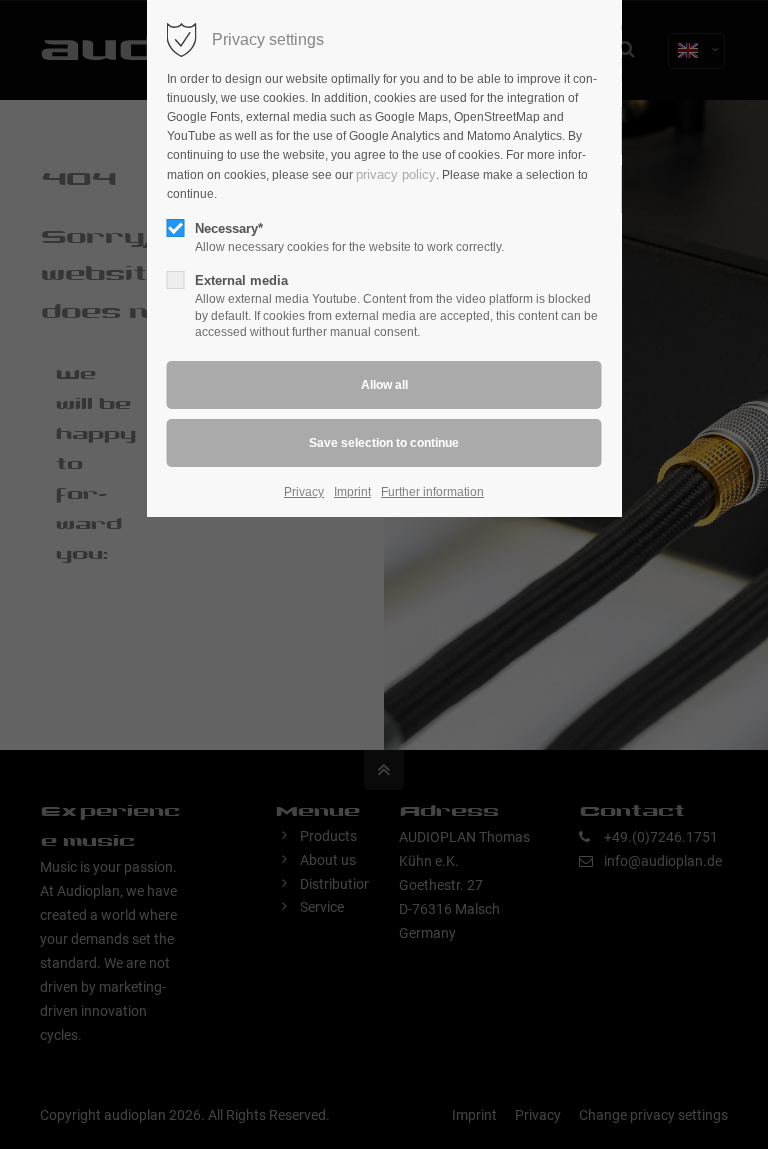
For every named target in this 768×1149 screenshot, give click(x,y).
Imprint (352, 492)
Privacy (304, 492)
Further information (432, 492)
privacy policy (396, 174)
